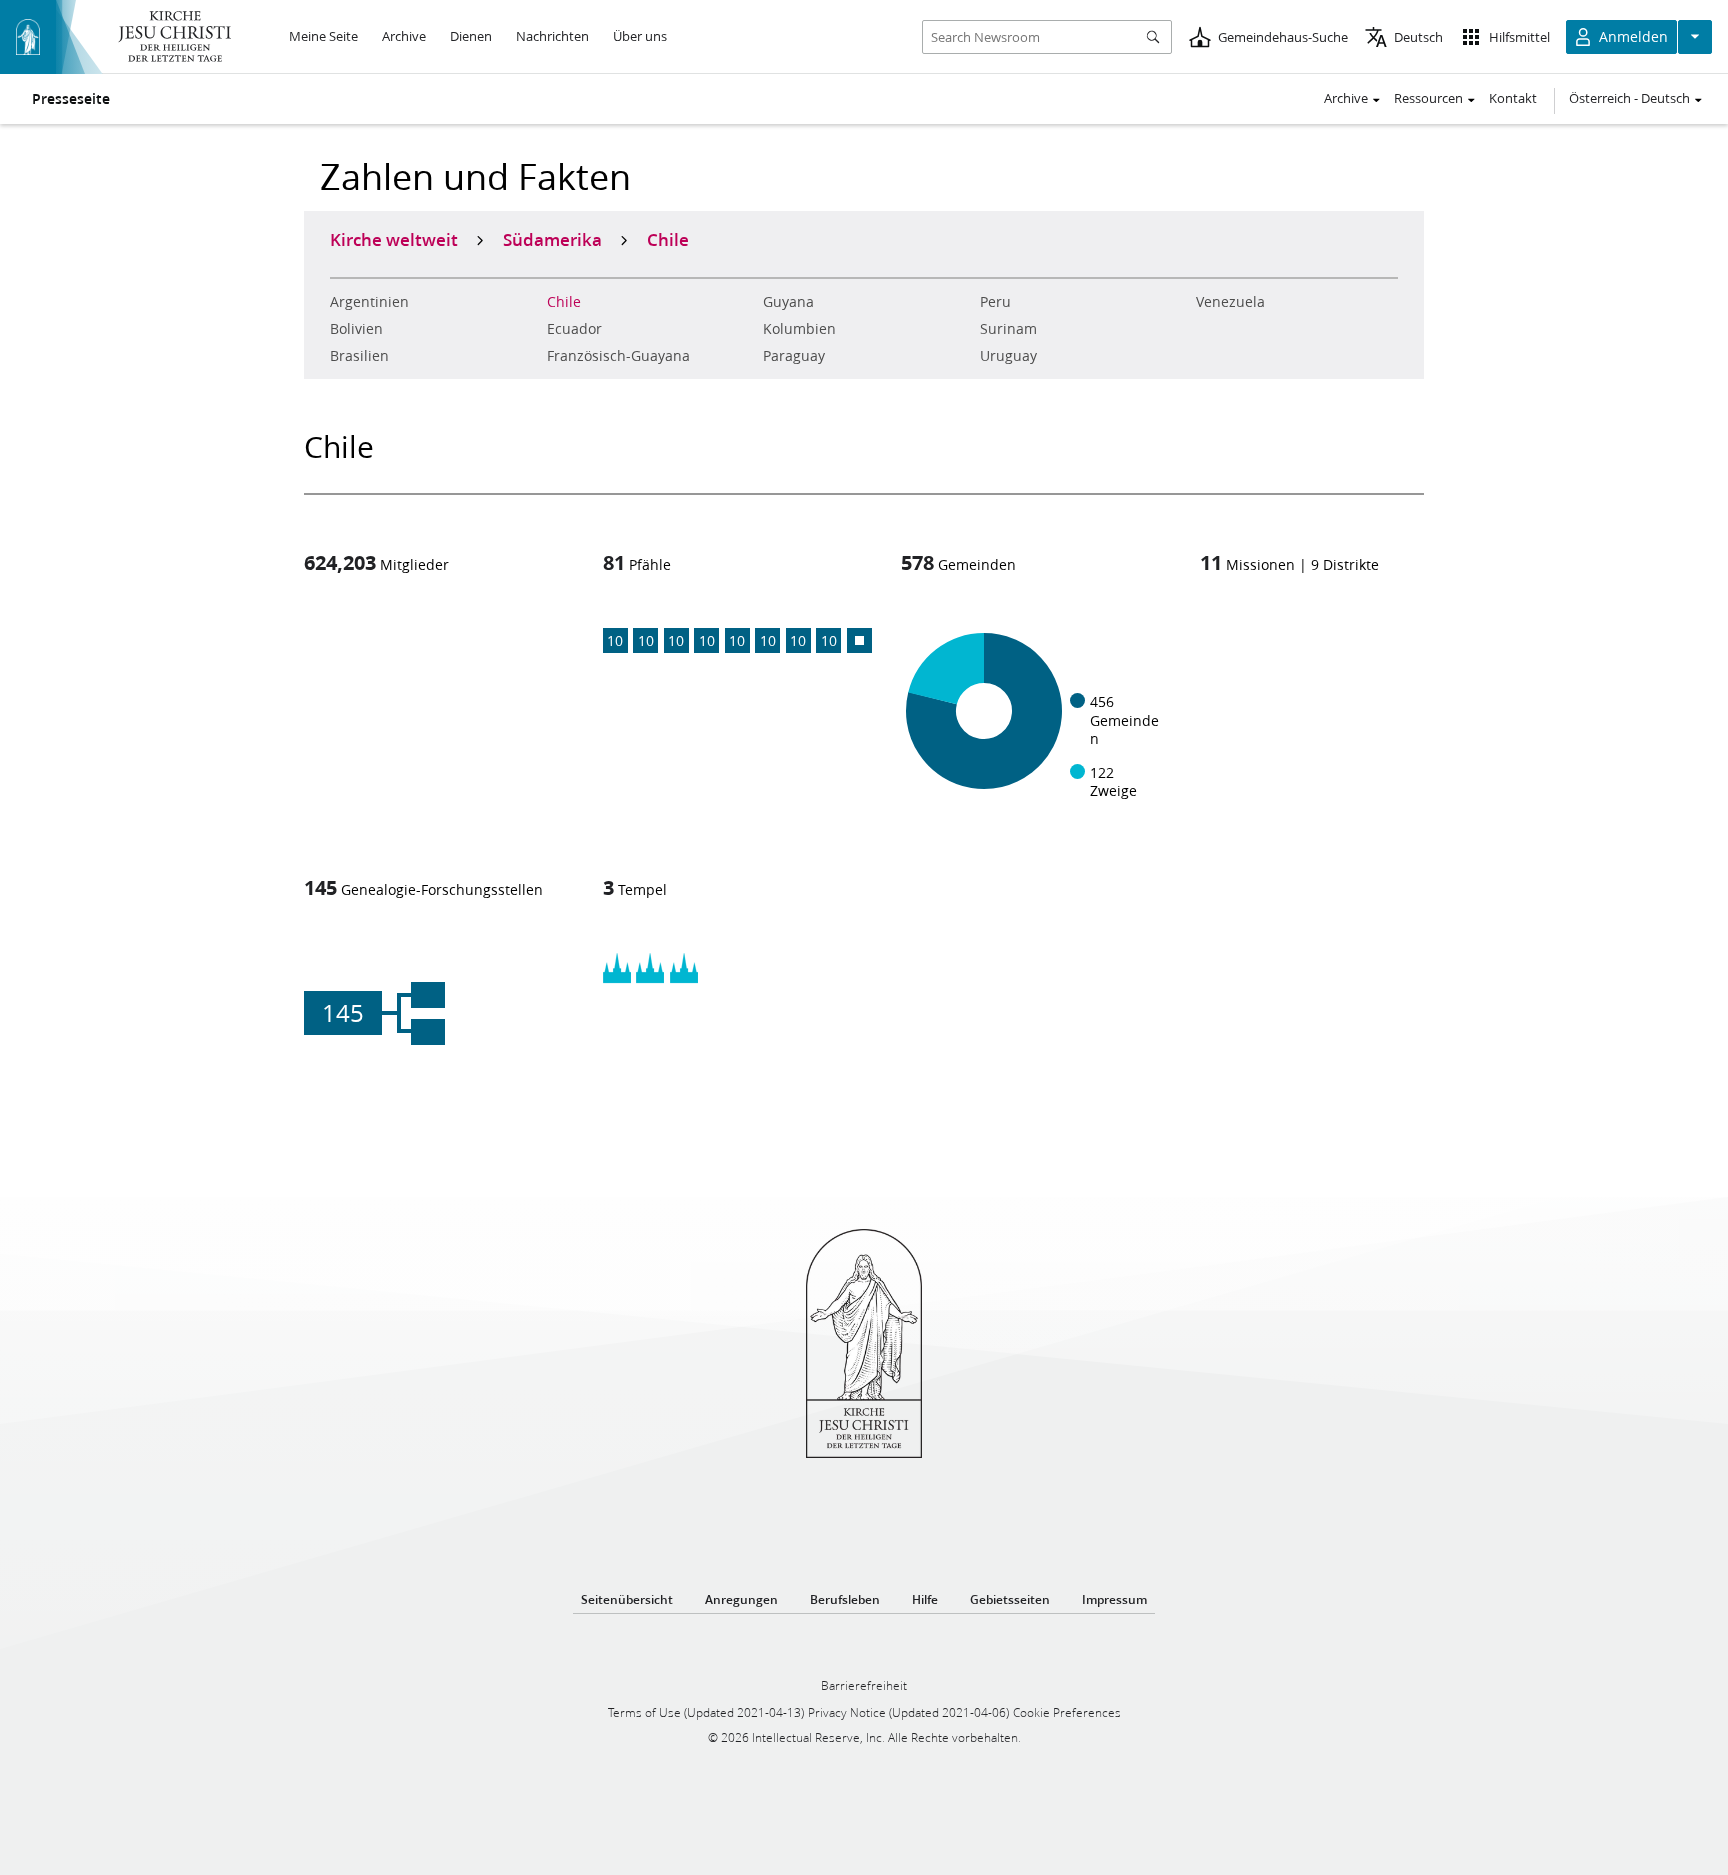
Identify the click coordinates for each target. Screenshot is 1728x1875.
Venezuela (1230, 302)
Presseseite (71, 99)
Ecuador (574, 329)
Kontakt (1513, 98)
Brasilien (359, 356)
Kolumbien (799, 329)
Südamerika (552, 239)
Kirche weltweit (394, 239)
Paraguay (794, 356)
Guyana (788, 302)
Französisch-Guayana (618, 356)
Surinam (1008, 329)
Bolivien (356, 329)
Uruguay (1008, 356)
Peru (995, 302)
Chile (564, 302)
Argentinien (369, 302)
